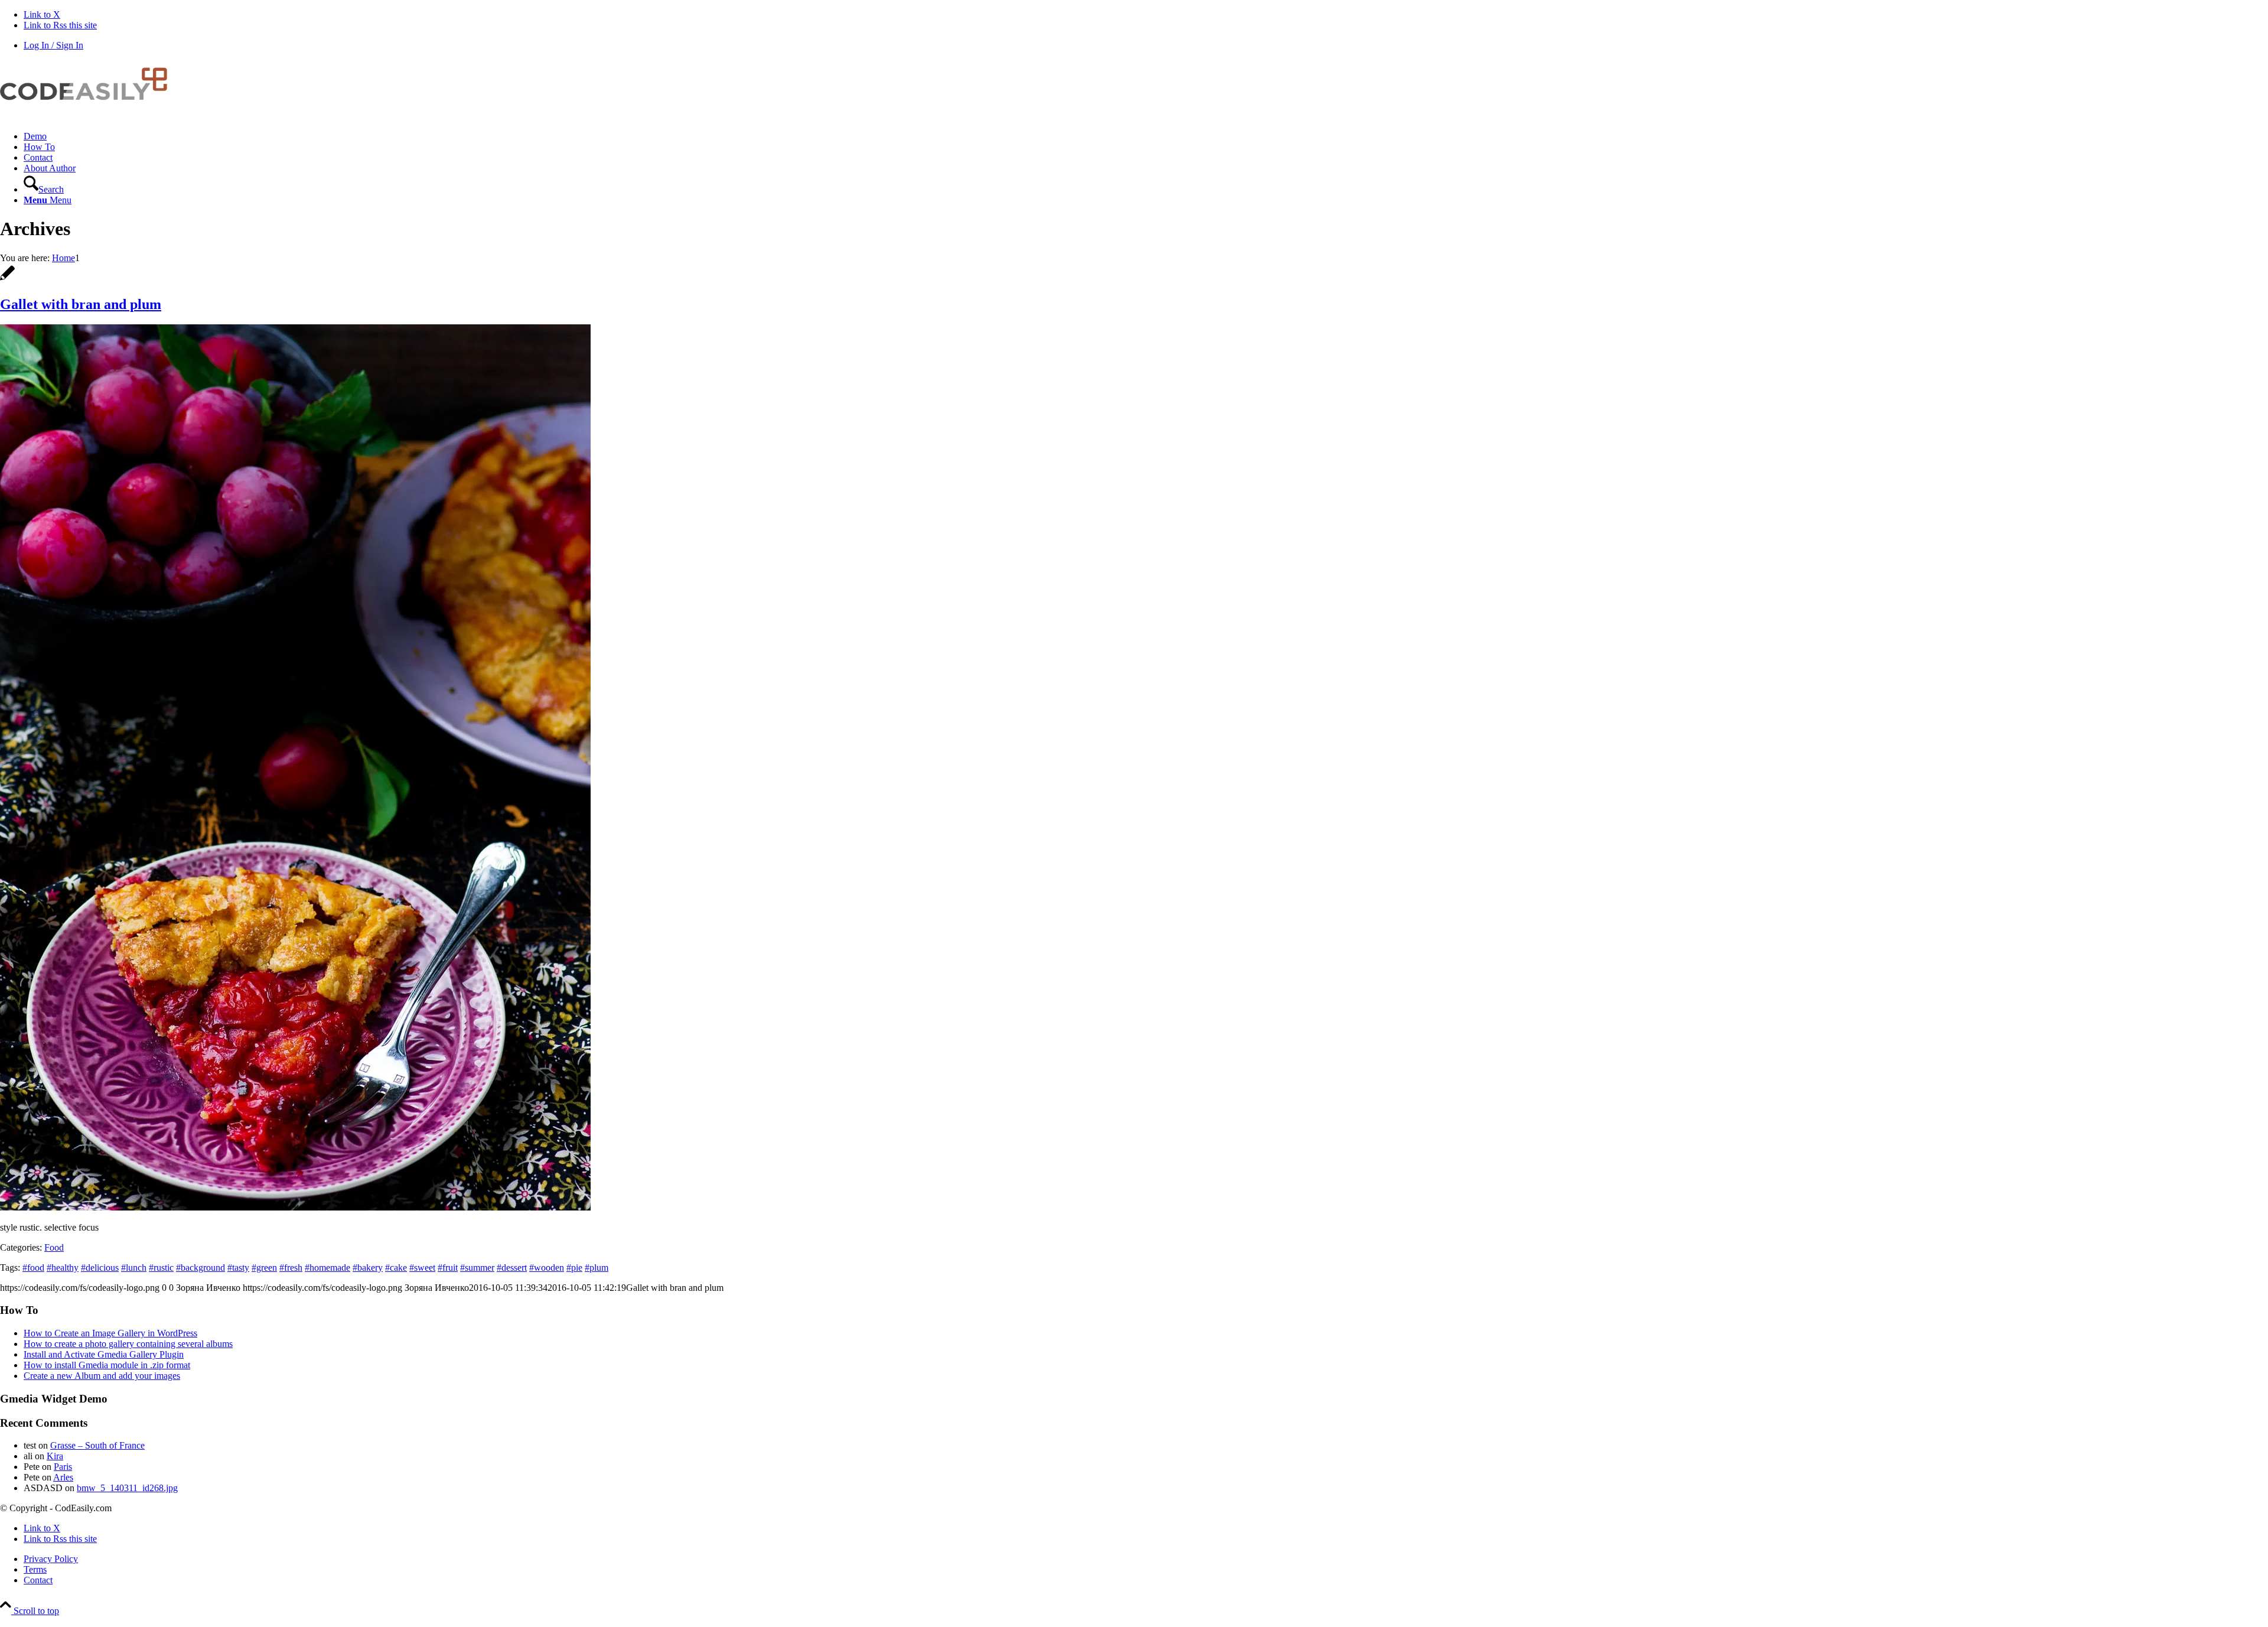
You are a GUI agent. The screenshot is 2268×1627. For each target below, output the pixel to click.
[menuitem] (1146, 136)
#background (201, 1268)
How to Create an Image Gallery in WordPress (110, 1333)
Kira (55, 1456)
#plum (597, 1268)
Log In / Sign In (53, 45)
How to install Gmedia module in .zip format (107, 1365)
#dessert (512, 1268)
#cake (396, 1268)
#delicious (100, 1268)
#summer (477, 1268)
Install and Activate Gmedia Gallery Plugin (104, 1354)
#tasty (238, 1268)
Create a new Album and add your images (102, 1376)
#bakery (368, 1268)
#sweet (422, 1268)
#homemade (328, 1268)
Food (54, 1247)
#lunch (134, 1268)
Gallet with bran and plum (81, 304)
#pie (574, 1268)
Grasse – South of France (97, 1445)
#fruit (448, 1268)
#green (264, 1268)
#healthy (63, 1268)
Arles (63, 1477)
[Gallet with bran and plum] (7, 279)
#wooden (547, 1268)
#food (33, 1268)
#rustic (161, 1268)
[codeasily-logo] (89, 116)
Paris (63, 1467)
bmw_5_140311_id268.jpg (127, 1488)
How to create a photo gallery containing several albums (128, 1344)
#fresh (291, 1268)
